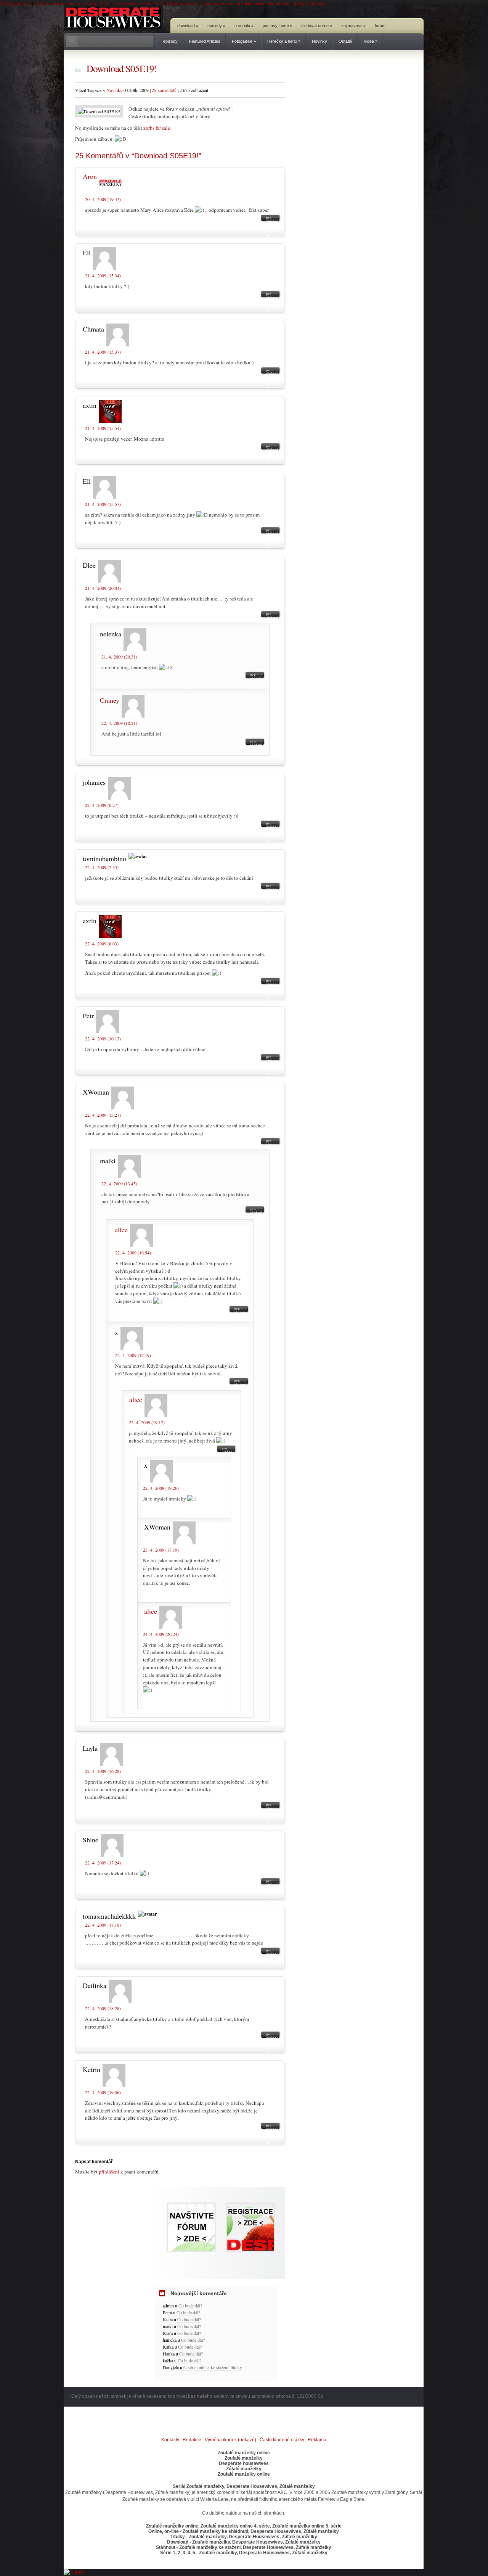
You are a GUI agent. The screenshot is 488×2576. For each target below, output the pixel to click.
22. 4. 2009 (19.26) (161, 1488)
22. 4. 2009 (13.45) (119, 1183)
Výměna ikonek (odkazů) (230, 2440)
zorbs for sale (157, 128)
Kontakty (170, 2440)
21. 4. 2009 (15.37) (103, 352)
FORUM (380, 26)
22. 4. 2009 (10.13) (103, 1038)
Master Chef (279, 3)
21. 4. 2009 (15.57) (103, 504)
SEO (159, 3)
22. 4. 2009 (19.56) (103, 2092)
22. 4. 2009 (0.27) (102, 805)
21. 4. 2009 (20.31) (119, 657)
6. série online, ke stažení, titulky (213, 2367)
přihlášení (109, 2172)
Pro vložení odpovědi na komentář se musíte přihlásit (274, 219)
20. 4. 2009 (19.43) (103, 199)
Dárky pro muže (182, 3)
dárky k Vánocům (310, 3)
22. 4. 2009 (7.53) (102, 867)
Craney (110, 700)
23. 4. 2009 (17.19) (161, 1550)
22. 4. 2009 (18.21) (119, 723)
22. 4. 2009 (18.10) (103, 1925)
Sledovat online (317, 26)
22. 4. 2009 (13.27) (103, 1115)
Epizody (216, 26)
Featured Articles (205, 41)
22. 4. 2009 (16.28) (103, 1771)
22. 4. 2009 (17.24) (103, 1863)
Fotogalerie (244, 41)
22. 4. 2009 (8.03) (102, 943)
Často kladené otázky (282, 2440)
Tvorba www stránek (132, 3)
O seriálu (244, 26)
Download (188, 26)
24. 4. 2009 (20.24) (161, 1634)
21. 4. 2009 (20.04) (103, 588)
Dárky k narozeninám (54, 3)
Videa (371, 41)
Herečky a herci (284, 41)
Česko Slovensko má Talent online (232, 3)
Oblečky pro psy (15, 3)
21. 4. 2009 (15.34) (103, 275)
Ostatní (345, 41)
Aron (90, 176)
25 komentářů (164, 90)
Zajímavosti (353, 26)
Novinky (319, 41)
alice (121, 1230)
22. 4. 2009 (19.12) (147, 1422)
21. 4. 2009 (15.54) (103, 428)
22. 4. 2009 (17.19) (133, 1355)
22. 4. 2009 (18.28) (103, 2008)
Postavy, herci (277, 26)
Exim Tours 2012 (93, 3)
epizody (170, 41)
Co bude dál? (190, 2306)
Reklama (317, 2440)
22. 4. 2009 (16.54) (133, 1253)
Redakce (192, 2440)
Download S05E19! (122, 68)
